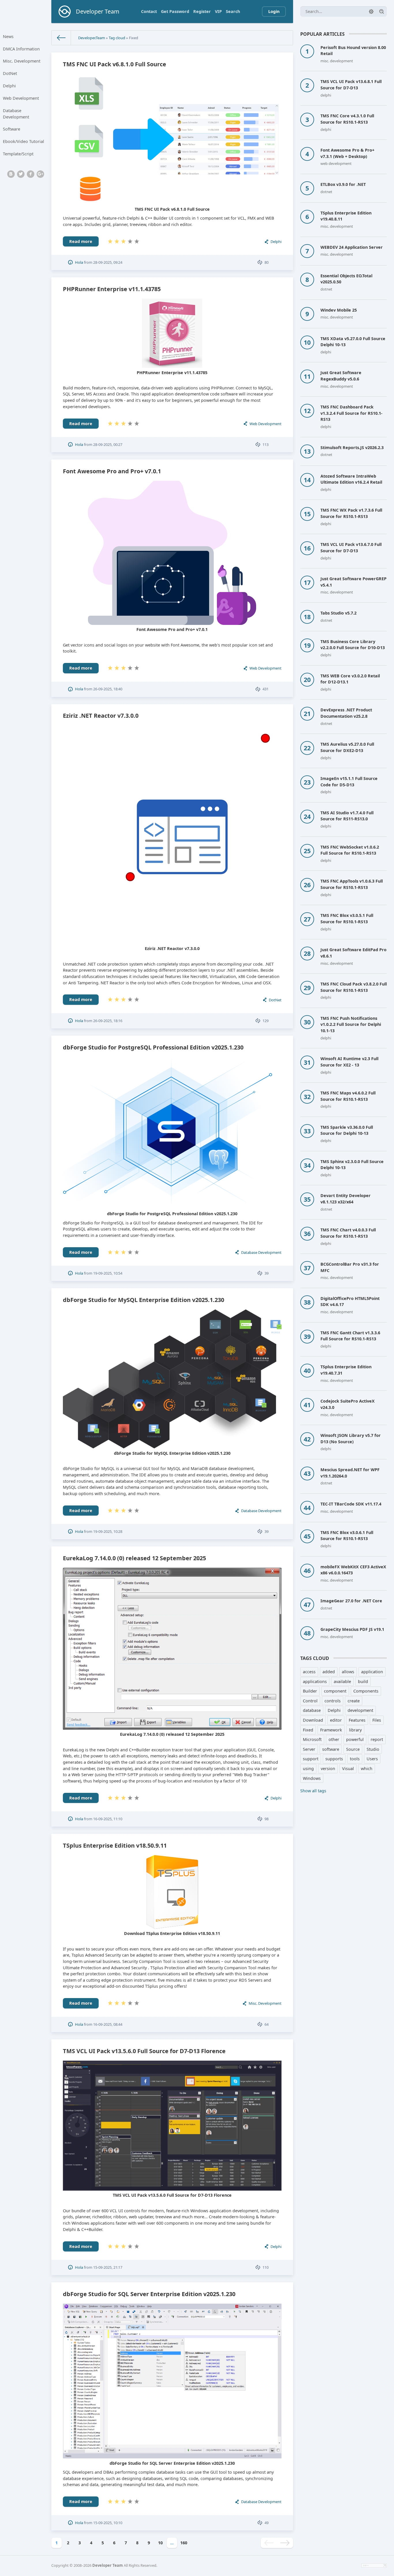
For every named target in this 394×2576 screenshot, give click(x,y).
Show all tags (313, 1791)
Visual (348, 1768)
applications (315, 1681)
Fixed (308, 1730)
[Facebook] (31, 174)
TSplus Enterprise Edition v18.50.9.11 (115, 1845)
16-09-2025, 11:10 (108, 1819)
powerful (355, 1739)
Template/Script (18, 154)
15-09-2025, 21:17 (108, 2267)
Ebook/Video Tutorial (24, 141)
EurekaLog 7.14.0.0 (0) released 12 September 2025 (134, 1558)
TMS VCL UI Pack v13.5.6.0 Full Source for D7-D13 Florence (144, 2051)
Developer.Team (92, 38)
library (355, 1730)
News (8, 36)
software (331, 1749)
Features (357, 1720)
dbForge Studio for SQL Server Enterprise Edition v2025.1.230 (149, 2294)
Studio (373, 1749)
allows (348, 1672)
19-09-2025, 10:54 (108, 1273)
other (334, 1739)
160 (184, 2543)
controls (333, 1701)
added (329, 1672)
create (354, 1701)
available (342, 1681)
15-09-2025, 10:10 (108, 2523)
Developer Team (108, 2565)
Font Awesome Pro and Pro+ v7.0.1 (112, 471)
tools (355, 1759)
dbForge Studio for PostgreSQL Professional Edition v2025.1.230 (153, 1047)
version (328, 1768)
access (309, 1672)
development (360, 1710)
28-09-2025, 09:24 (108, 262)
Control (310, 1701)
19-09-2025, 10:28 (108, 1531)
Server (309, 1749)
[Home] (61, 38)
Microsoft (312, 1739)
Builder (310, 1691)
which (367, 1768)
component (335, 1691)
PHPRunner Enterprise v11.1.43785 (112, 289)
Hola (79, 262)
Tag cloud (117, 38)
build (363, 1681)
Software (12, 129)
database (312, 1710)
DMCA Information (21, 49)
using (308, 1768)
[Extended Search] (371, 12)
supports (334, 1759)
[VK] (11, 174)
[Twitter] (21, 174)
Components (366, 1691)
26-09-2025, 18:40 (108, 689)
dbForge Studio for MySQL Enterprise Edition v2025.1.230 (143, 1300)
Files (377, 1720)
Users (372, 1759)
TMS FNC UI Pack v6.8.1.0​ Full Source (115, 64)
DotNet (10, 73)
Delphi (9, 86)
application (372, 1672)
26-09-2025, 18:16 (108, 1021)
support (311, 1759)
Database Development (16, 114)
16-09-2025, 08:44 (108, 2024)
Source (353, 1749)
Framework (331, 1730)
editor (336, 1720)
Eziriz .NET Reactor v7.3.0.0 (101, 716)
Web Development (21, 98)
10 (160, 2543)
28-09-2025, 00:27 (108, 444)
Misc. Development (22, 61)
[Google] (40, 174)
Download (313, 1720)
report (377, 1739)
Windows (312, 1778)
